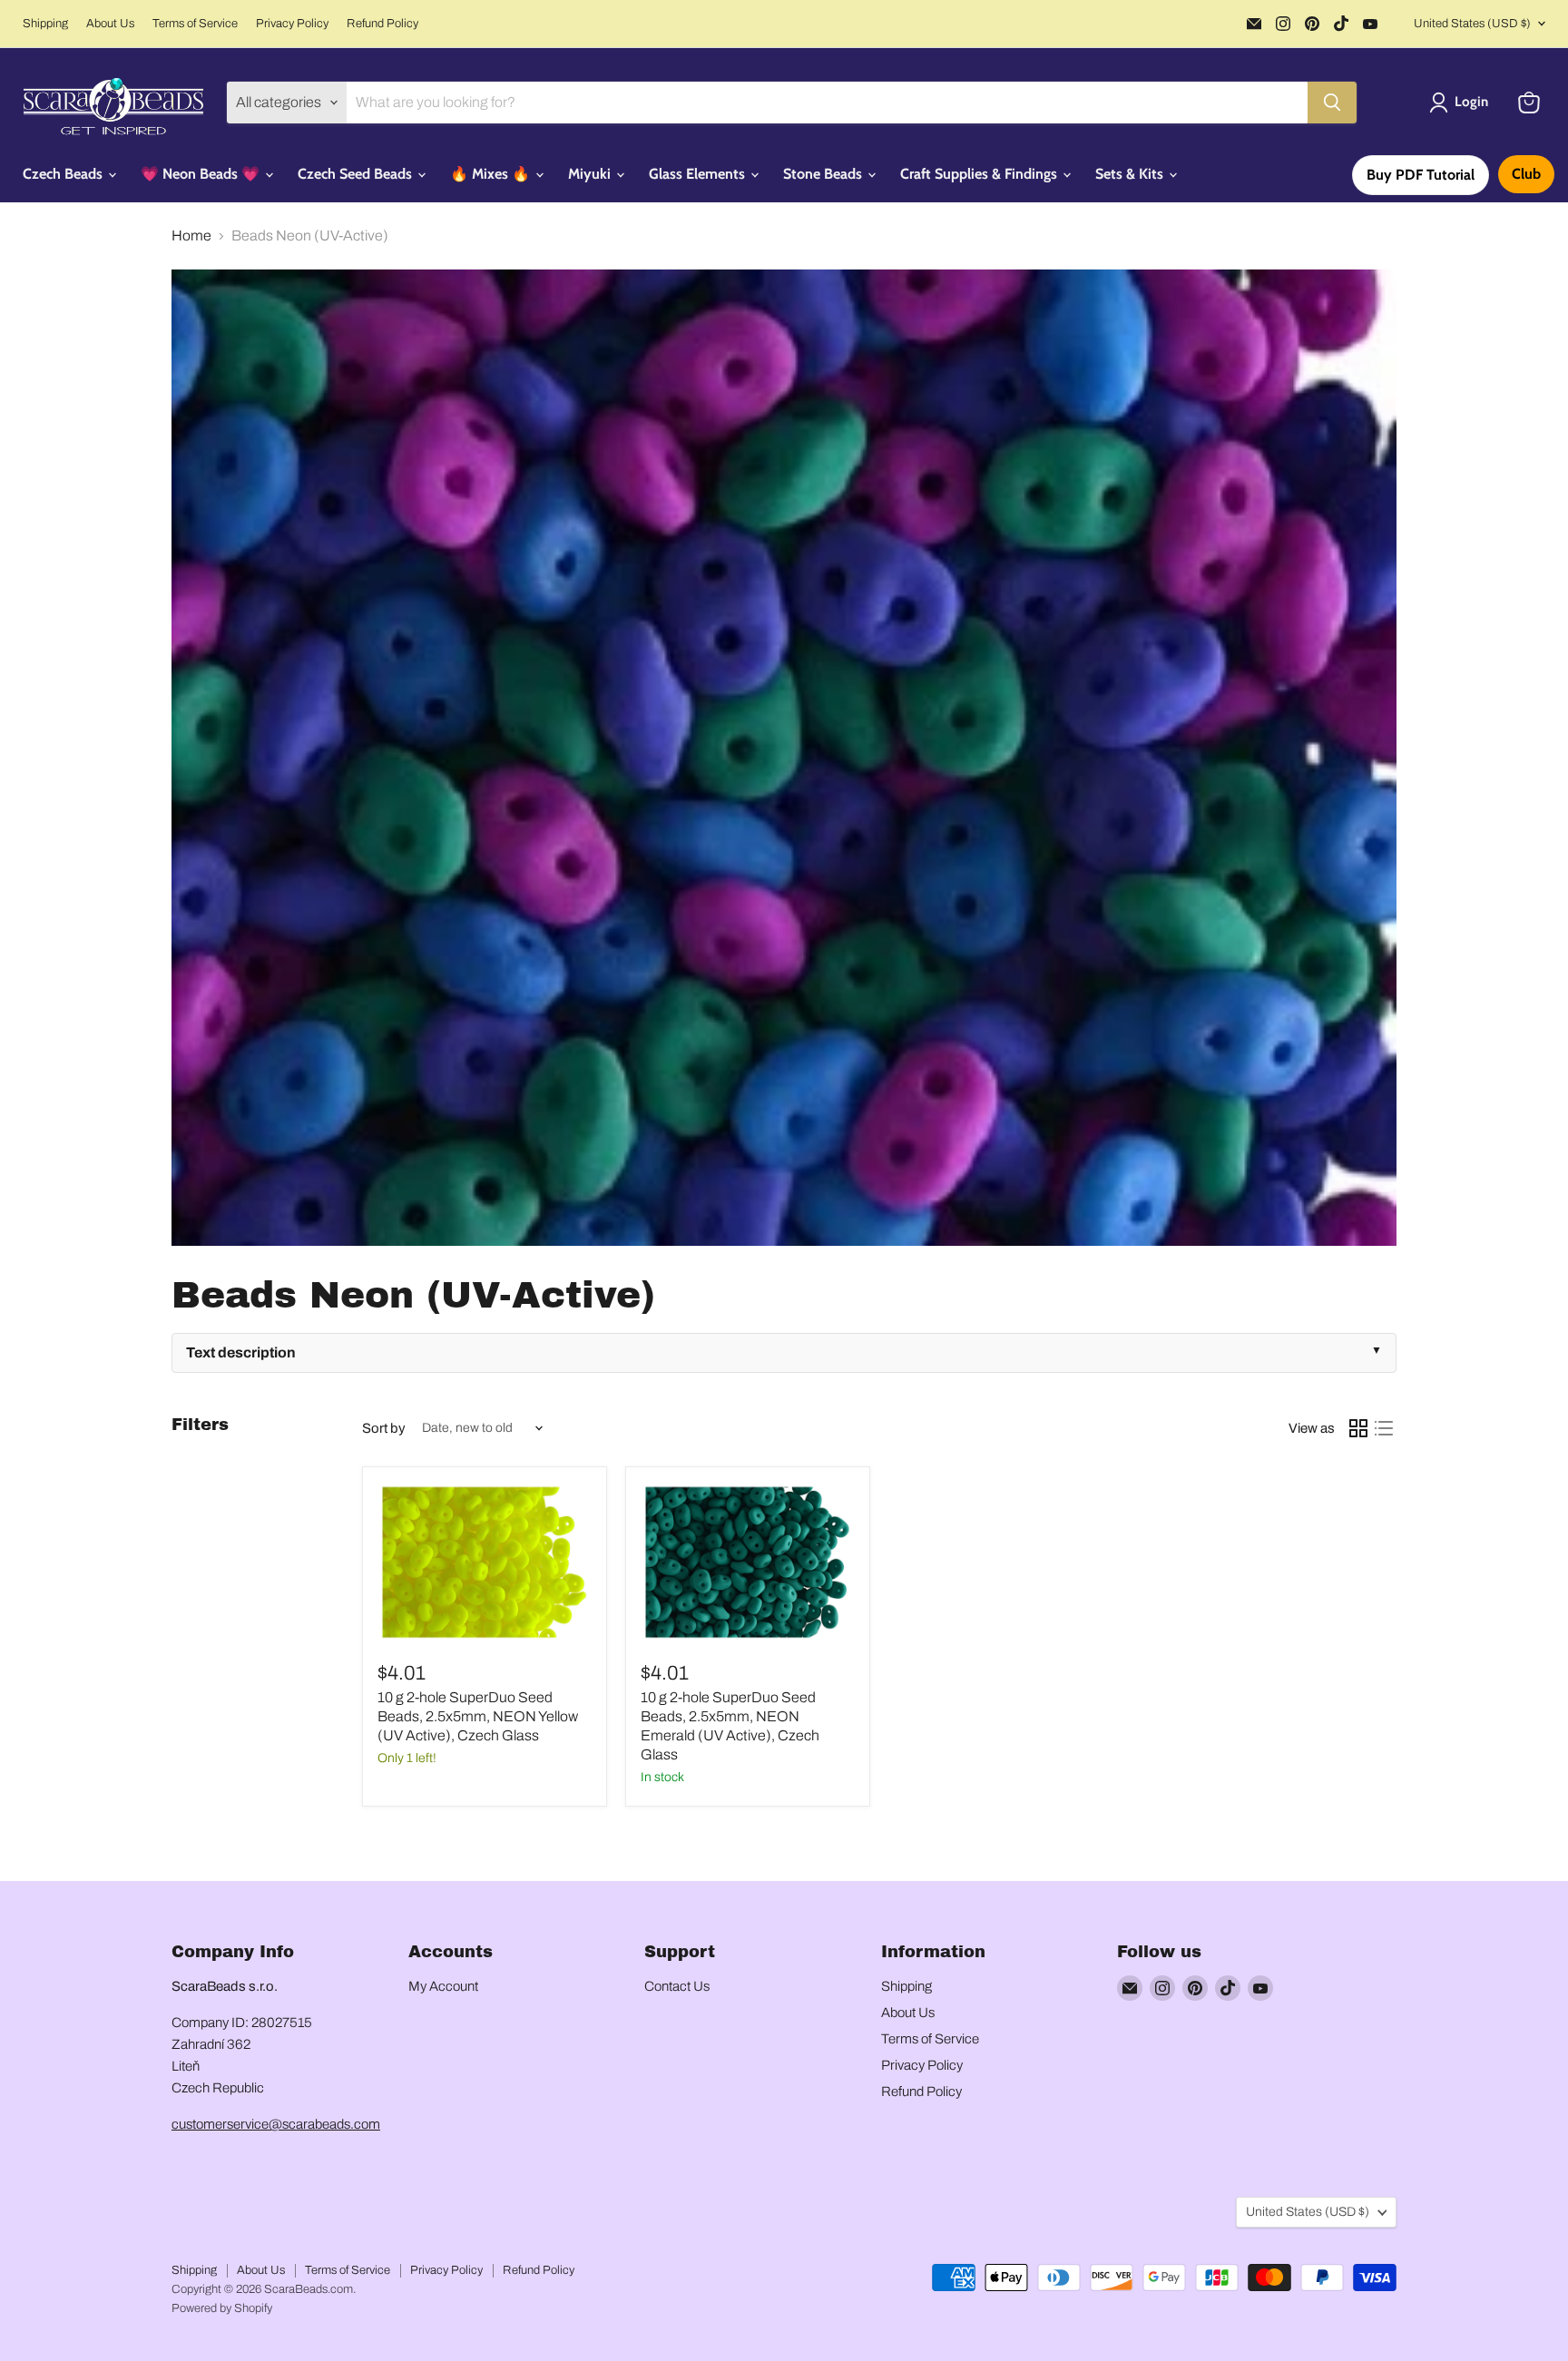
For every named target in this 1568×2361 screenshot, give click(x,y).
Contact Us (677, 1986)
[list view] (1384, 1428)
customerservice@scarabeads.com (276, 2124)
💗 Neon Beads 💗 (202, 174)
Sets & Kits (1131, 174)
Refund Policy (382, 24)
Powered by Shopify (222, 2308)
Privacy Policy (292, 24)
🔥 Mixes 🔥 (492, 174)
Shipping (45, 24)
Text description (241, 1352)
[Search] (1332, 103)
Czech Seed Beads (357, 174)
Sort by (384, 1428)
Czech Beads (64, 174)
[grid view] (1358, 1428)
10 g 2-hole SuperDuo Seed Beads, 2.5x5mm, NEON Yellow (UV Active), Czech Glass (478, 1716)
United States (1472, 24)
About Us (110, 24)
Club (1526, 174)
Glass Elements (699, 174)
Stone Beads (824, 174)
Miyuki (591, 174)
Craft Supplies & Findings (980, 174)
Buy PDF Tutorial (1421, 175)
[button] (1462, 103)
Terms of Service (195, 24)
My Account (443, 1986)
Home (191, 235)
